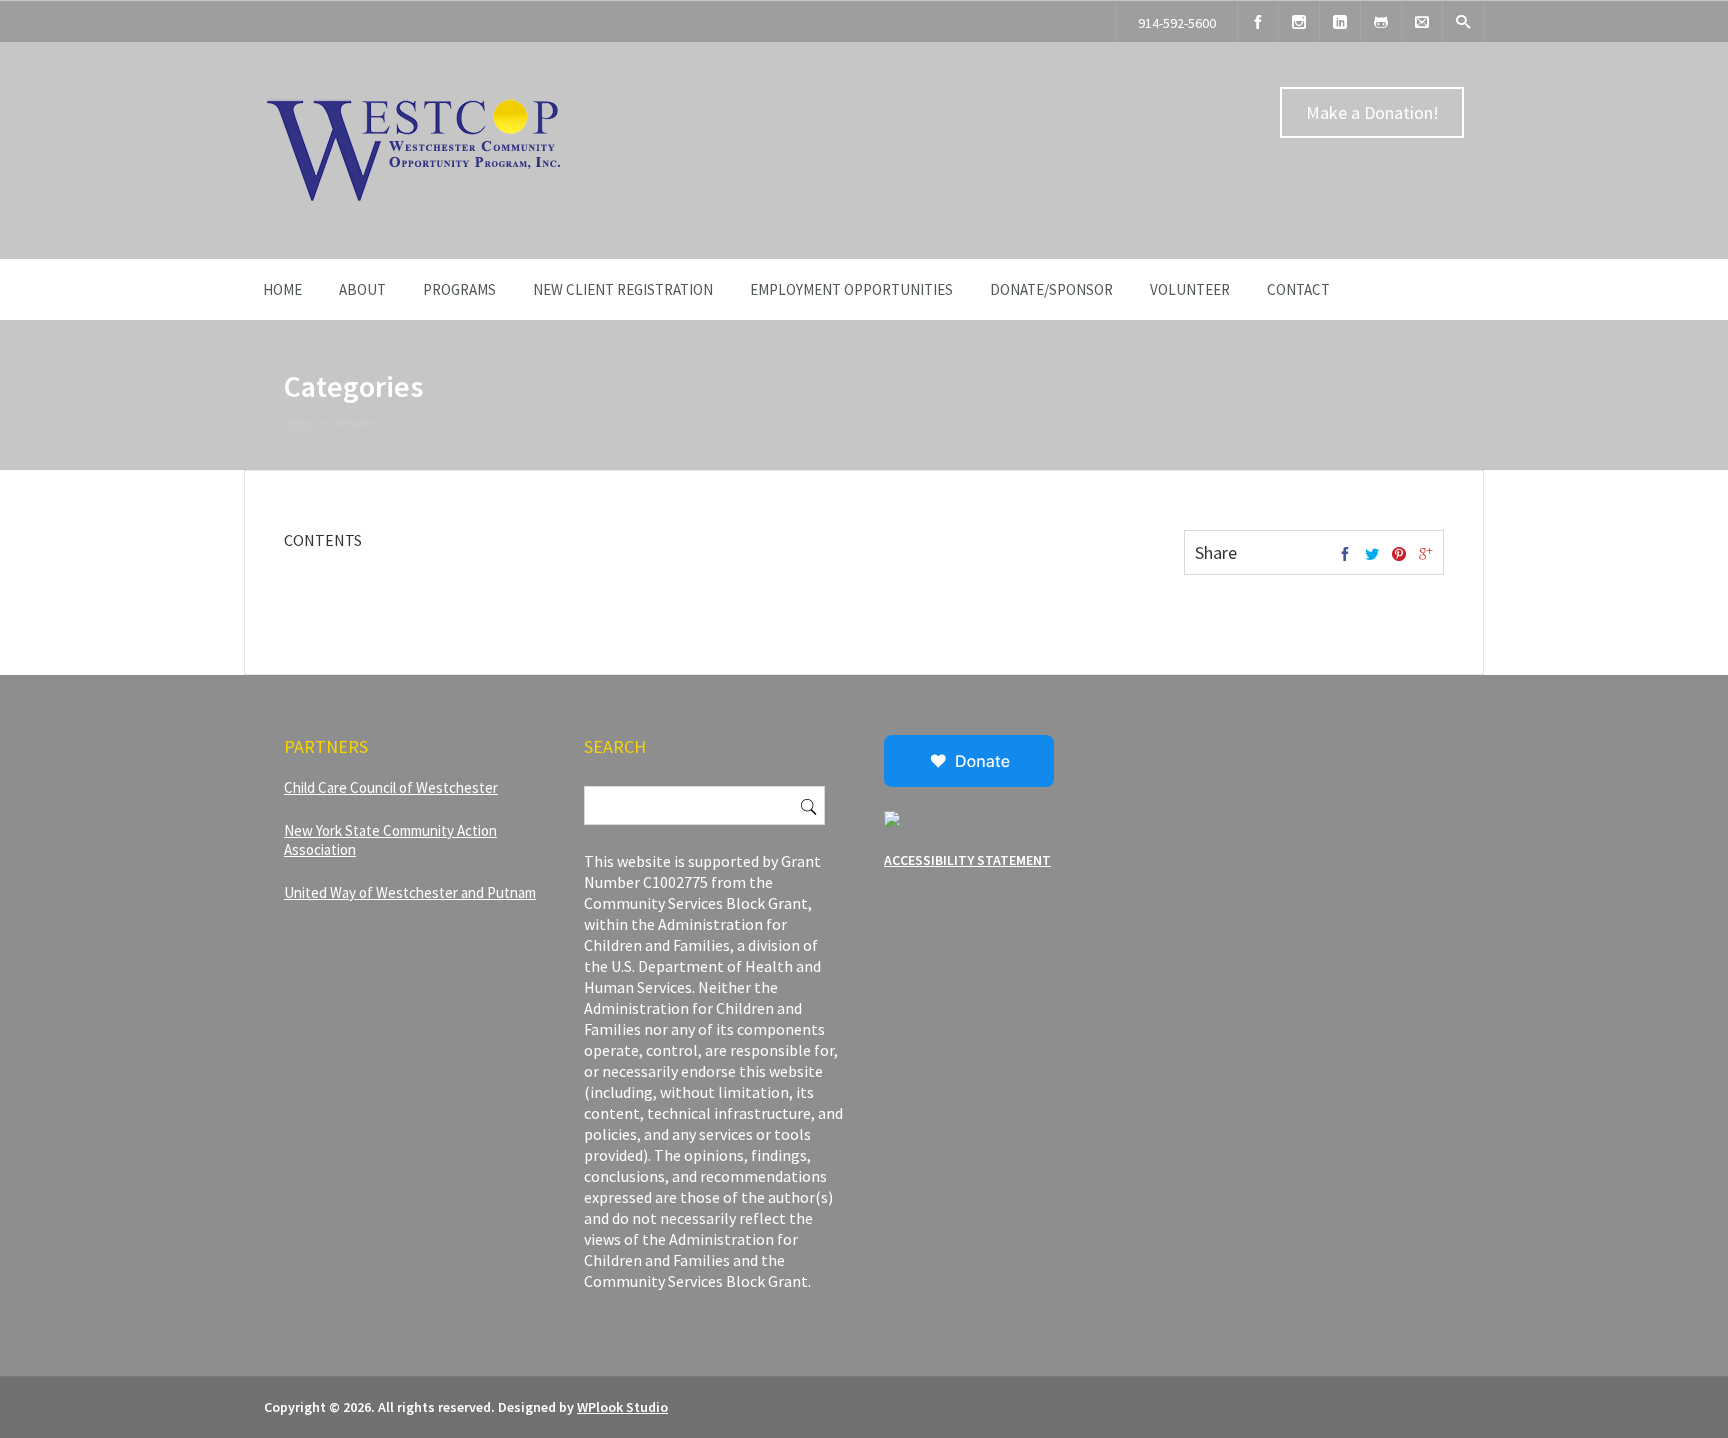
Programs (459, 289)
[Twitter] (1372, 555)
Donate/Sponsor (1051, 289)
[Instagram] (1299, 21)
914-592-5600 (1177, 23)
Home (282, 289)
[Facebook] (1258, 21)
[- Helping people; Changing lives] (414, 210)
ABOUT (362, 289)
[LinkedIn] (1340, 21)
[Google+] (1426, 555)
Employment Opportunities (851, 289)
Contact (1298, 289)
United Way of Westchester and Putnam (410, 892)
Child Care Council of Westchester (391, 787)
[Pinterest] (1399, 555)
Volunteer (1190, 289)
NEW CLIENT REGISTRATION (623, 289)
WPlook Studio (622, 1407)
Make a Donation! (1372, 112)
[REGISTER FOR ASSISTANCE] (1381, 21)
